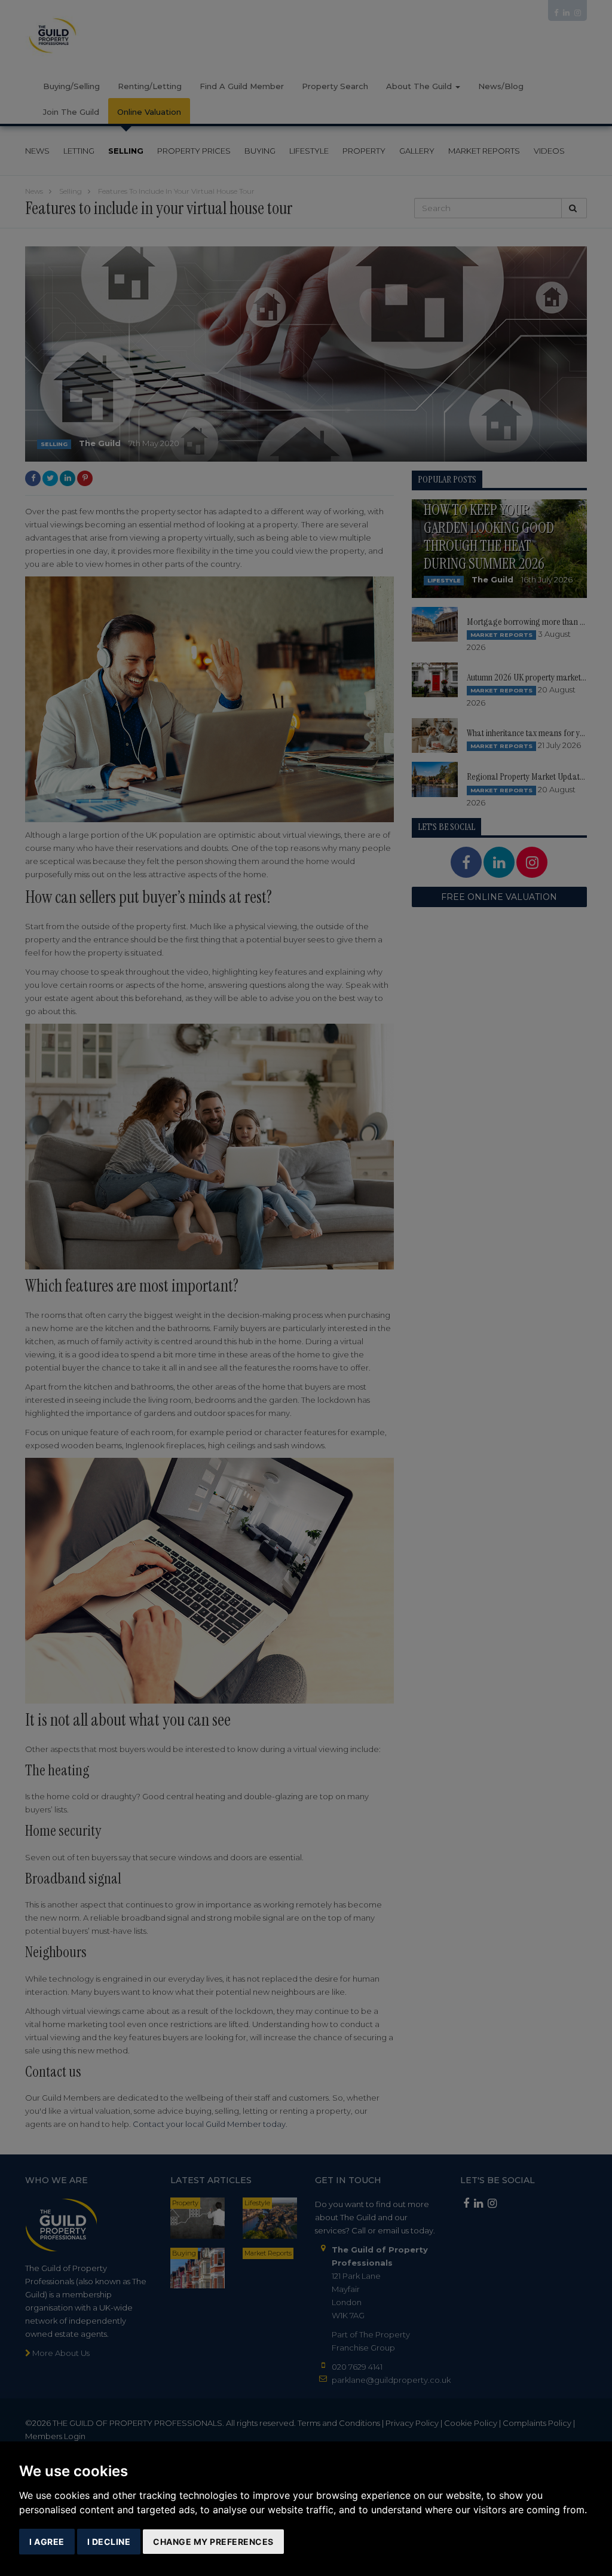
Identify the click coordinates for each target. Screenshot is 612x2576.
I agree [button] (47, 2542)
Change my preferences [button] (213, 2542)
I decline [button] (109, 2542)
